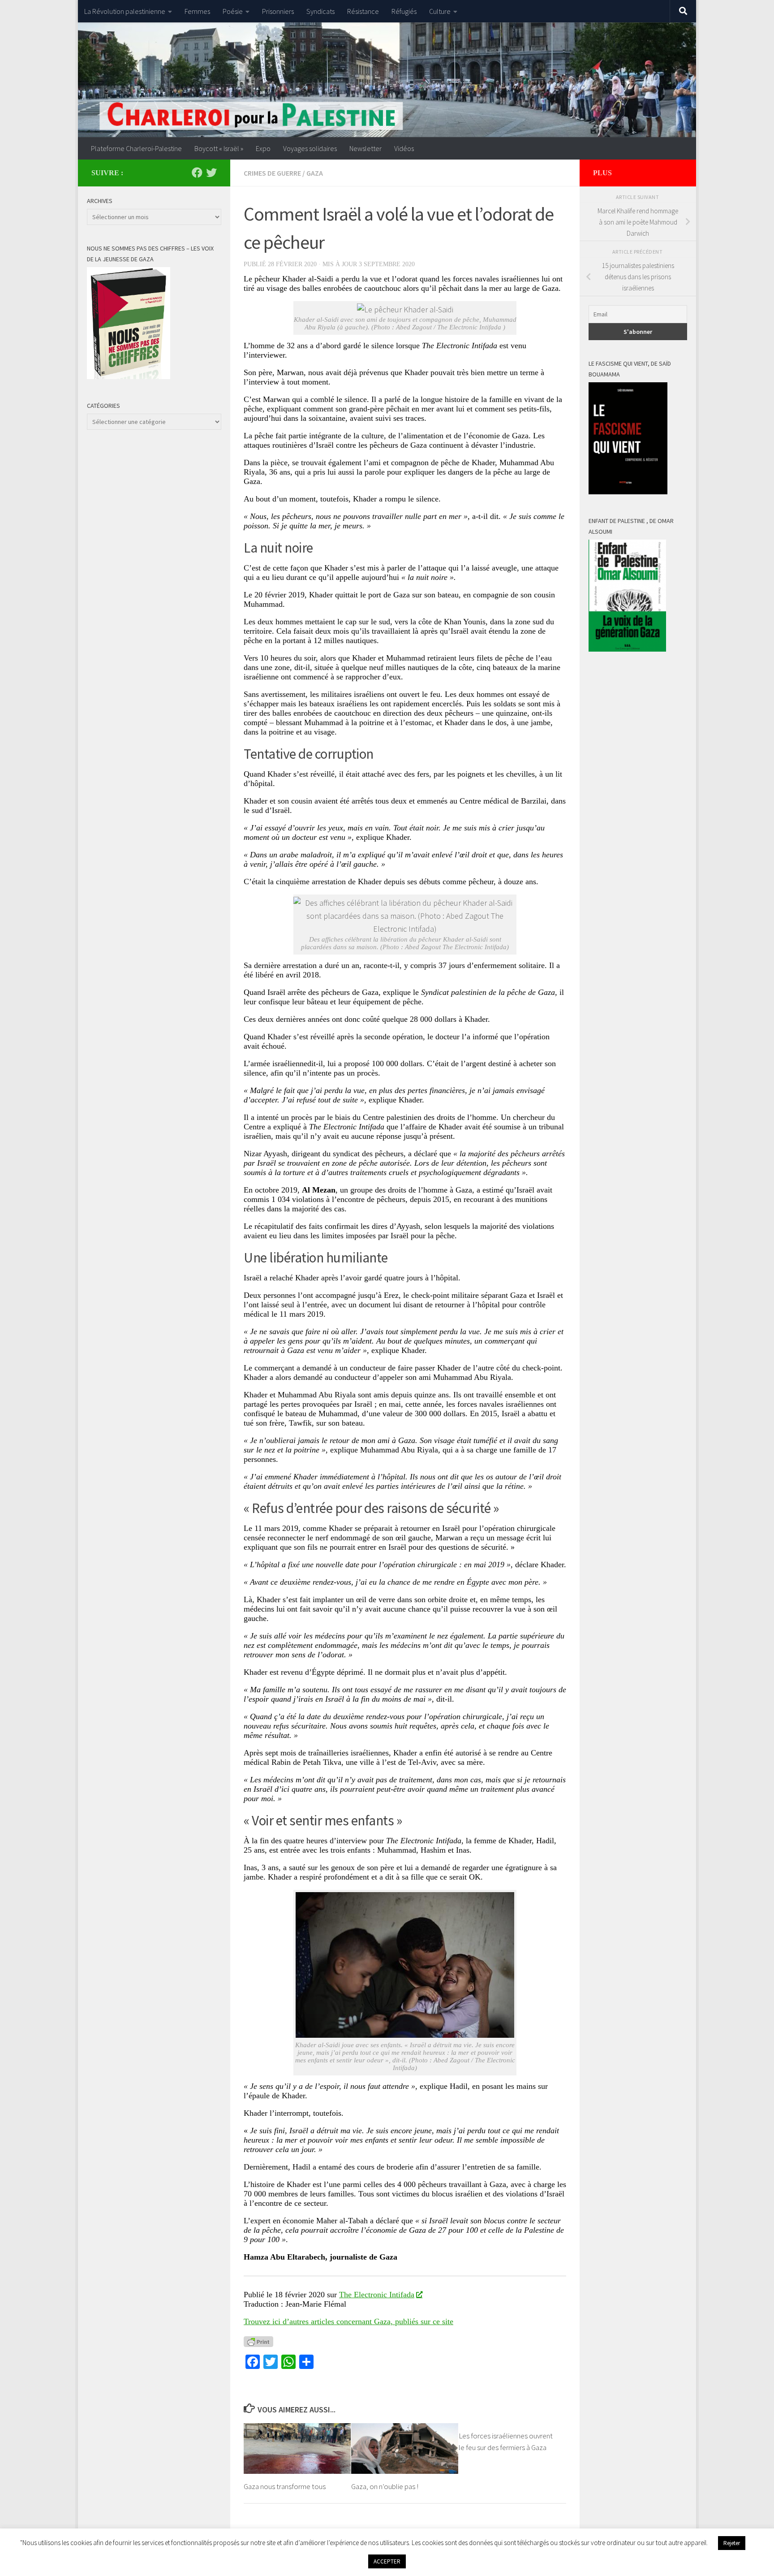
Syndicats (320, 11)
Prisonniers (278, 11)
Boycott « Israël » (219, 148)
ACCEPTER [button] (387, 2561)
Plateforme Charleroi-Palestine (136, 148)
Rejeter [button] (732, 2543)
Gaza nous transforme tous (285, 2486)
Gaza (315, 173)
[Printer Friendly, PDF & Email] (258, 2341)
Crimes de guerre (272, 173)
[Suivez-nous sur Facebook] (197, 173)
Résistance (363, 11)
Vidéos (404, 148)
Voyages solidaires (310, 148)
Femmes (197, 11)
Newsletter (365, 148)
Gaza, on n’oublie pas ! (385, 2486)
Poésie (233, 11)
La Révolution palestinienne (125, 11)
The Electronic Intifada (377, 2295)
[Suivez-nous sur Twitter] (211, 173)
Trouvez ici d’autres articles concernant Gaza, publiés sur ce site (348, 2321)
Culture (440, 11)
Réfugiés (404, 11)
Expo (263, 148)
